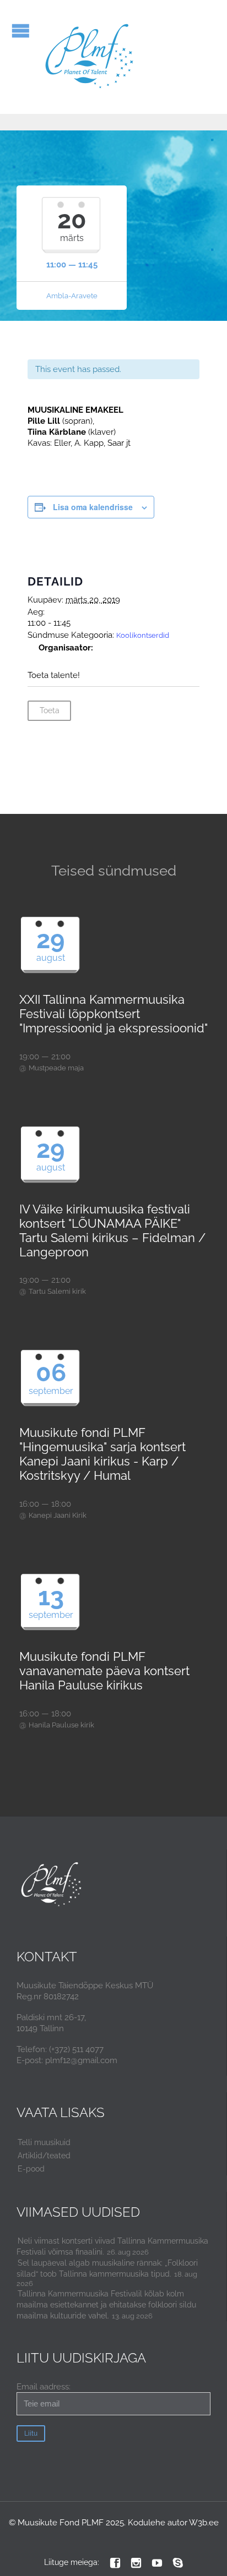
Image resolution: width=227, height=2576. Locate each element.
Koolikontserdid (143, 635)
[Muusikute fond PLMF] (90, 57)
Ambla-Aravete (72, 296)
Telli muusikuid (44, 2142)
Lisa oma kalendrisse (93, 507)
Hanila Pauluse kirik (61, 1725)
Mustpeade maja (56, 1068)
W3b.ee (204, 2523)
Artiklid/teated (44, 2156)
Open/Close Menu (21, 31)
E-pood (31, 2169)
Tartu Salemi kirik (57, 1291)
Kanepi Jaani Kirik (58, 1515)
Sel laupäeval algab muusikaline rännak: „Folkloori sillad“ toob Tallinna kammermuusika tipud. (107, 2268)
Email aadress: (44, 2387)
